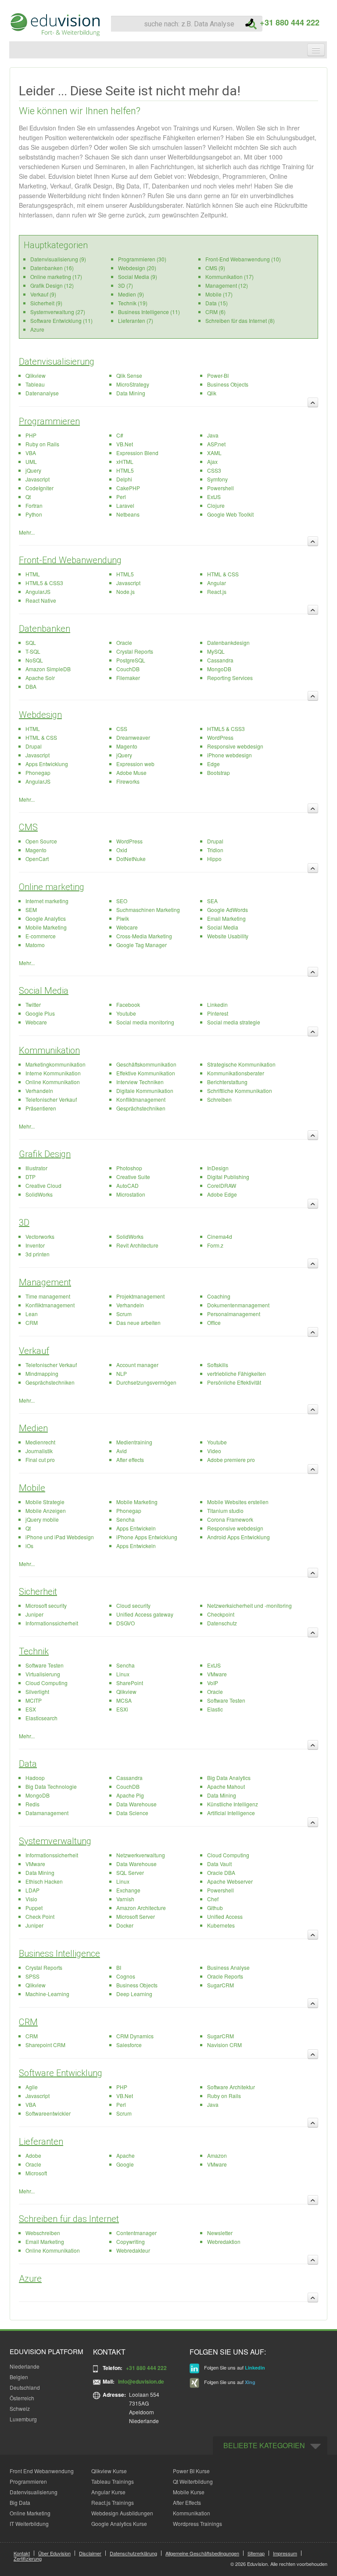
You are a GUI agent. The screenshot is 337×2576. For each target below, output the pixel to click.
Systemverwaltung (55, 1841)
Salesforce (129, 2045)
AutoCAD (127, 1185)
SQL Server (130, 1872)
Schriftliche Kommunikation (240, 1091)
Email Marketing (226, 918)
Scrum (124, 1314)
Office (214, 1322)
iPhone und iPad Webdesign (60, 1537)
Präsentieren (41, 1108)
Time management (48, 1296)
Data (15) (217, 303)
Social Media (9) (138, 277)
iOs (29, 1546)
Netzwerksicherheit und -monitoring (249, 1605)
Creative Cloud (43, 1185)
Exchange (128, 1890)
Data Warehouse (136, 1804)
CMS (28, 827)
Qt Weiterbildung (193, 2481)
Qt (28, 497)
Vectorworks (40, 1236)
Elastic (215, 1709)
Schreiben (219, 1099)
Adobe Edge (222, 1194)
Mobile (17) (219, 294)
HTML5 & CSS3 (44, 583)
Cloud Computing (47, 1683)
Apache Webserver (230, 1881)
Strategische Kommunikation (241, 1064)
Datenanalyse (42, 393)
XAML (214, 453)
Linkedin (217, 1004)
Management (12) (227, 285)
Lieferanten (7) (136, 320)
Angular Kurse (108, 2492)
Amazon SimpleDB (48, 669)
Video (214, 1451)
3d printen (38, 1254)
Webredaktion (224, 2241)
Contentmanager (136, 2233)
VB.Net (125, 444)
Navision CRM (224, 2045)
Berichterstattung (227, 1082)
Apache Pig (130, 1795)
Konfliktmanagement (141, 1099)
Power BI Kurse (191, 2471)
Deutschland (25, 2387)
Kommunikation (49, 1050)
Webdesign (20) (137, 268)
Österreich (22, 2398)
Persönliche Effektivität (234, 1382)
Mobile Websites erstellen (238, 1502)
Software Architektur (231, 2087)
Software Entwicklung (61, 2073)
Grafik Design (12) (52, 285)
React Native (41, 600)
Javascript (38, 479)
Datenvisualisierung (57, 362)
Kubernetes (221, 1925)
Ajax (212, 461)
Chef (213, 1899)
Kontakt (22, 2553)
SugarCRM (220, 1985)
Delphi (124, 479)
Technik (34, 1651)
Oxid (122, 850)
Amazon (217, 2155)
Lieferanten (41, 2142)
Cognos (126, 1976)
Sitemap (256, 2553)
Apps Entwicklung (47, 764)
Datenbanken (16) (52, 268)
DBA (31, 686)
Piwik (123, 918)
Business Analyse (228, 1967)
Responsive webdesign (235, 746)
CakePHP (128, 488)
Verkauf (34, 1351)
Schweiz (20, 2408)
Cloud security (133, 1605)
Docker (125, 1925)
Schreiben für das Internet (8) (240, 320)
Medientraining (134, 1442)
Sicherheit (38, 1592)
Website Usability (228, 936)
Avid (122, 1451)
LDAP (32, 1890)
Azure (37, 329)
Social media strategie (234, 1022)
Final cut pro (40, 1460)
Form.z (215, 1245)
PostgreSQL (131, 660)
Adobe (33, 2155)
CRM (32, 1322)
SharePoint (130, 1683)
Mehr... (27, 532)
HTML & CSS (223, 574)
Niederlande (25, 2366)
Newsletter (220, 2233)
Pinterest (218, 1013)
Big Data (20, 2502)
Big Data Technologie (51, 1786)
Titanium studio (225, 1511)
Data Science (132, 1813)
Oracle (124, 642)
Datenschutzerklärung (133, 2553)
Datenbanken (45, 629)
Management (45, 1282)
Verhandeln (39, 1091)
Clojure (216, 505)
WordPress (220, 737)
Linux (123, 1674)
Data (28, 1764)
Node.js (125, 592)
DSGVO (125, 1623)
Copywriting (131, 2241)
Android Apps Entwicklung (238, 1537)
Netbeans (128, 514)
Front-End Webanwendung (70, 560)
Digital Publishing (228, 1177)
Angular (217, 583)
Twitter (33, 1004)
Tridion (215, 850)
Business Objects (228, 384)
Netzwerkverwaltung (141, 1855)
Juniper (34, 1614)
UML (31, 461)
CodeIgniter (39, 488)
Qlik (212, 393)
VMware (217, 1674)
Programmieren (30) (142, 259)
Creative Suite (133, 1177)
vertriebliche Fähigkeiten (237, 1373)
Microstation (131, 1194)
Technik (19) (133, 303)
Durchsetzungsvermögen (146, 1382)
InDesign (218, 1168)
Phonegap (38, 772)
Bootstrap (219, 772)
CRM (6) (215, 312)
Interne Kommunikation (53, 1073)
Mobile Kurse (189, 2492)
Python (34, 514)
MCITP (34, 1700)
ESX (31, 1709)
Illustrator (36, 1168)
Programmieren (49, 421)
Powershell (220, 488)
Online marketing (52, 887)
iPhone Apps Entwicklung (147, 1537)
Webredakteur (133, 2250)
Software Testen (45, 1665)
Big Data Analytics (229, 1778)
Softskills (218, 1365)
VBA (31, 453)
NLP (122, 1373)
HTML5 (125, 470)
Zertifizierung (28, 2558)
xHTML (125, 461)
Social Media (223, 927)
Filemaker (128, 678)
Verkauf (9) (43, 294)
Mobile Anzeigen (46, 1511)
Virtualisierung (43, 1674)
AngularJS (38, 592)
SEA (212, 901)
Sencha (125, 1519)
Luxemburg (23, 2419)
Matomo (35, 945)
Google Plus (40, 1013)
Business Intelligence (59, 1954)
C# (120, 435)
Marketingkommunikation (56, 1064)
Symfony (217, 479)
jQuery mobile (42, 1519)
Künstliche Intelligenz (233, 1804)
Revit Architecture (137, 1245)
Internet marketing (47, 901)
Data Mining (131, 393)
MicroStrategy (133, 384)
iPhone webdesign (229, 755)
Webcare (127, 927)
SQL (31, 642)
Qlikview (36, 375)
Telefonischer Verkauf (51, 1099)
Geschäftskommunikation (146, 1064)
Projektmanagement (140, 1296)
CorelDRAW (222, 1185)
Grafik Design (45, 1154)
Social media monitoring (145, 1022)
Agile (32, 2087)
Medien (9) (131, 294)
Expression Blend (137, 453)
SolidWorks (39, 1194)
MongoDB (219, 669)
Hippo (214, 859)
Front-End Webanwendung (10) (243, 259)
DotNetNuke (131, 859)
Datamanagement (47, 1813)
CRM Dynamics (135, 2036)
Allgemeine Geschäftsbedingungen (202, 2553)
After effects (130, 1460)
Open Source (41, 841)
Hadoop (35, 1778)
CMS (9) (215, 268)
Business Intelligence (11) (149, 312)
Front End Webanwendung (42, 2471)
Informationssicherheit (52, 1623)
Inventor (35, 1245)
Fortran (34, 505)
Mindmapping (42, 1373)
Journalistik (39, 1451)
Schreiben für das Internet (69, 2219)
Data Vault (219, 1864)
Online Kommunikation (53, 1082)
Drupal (34, 746)
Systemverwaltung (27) (58, 312)
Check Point (40, 1916)
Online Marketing (30, 2513)
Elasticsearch (41, 1718)
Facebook (128, 1004)
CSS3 (214, 470)
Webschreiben (43, 2233)
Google (125, 2164)
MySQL (216, 651)
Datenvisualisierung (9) (58, 259)
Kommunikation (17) (229, 277)
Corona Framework (230, 1519)
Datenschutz (222, 1623)
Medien (33, 1428)
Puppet (34, 1908)
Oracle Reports (225, 1976)
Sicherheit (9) (46, 303)
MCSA (124, 1700)
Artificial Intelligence (231, 1813)
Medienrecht (40, 1442)
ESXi (122, 1709)
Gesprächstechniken (141, 1108)
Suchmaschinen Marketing (148, 910)
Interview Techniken (140, 1082)
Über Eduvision (54, 2553)
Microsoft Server (136, 1916)
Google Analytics (46, 918)
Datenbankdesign (228, 642)
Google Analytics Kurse (119, 2524)
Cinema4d (220, 1236)
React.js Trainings (113, 2502)
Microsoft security (46, 1605)
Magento (127, 746)
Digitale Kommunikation (145, 1091)
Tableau (35, 384)
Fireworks (128, 781)
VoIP (213, 1683)
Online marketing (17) (56, 277)
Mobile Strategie (45, 1502)
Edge (213, 764)
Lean (32, 1314)
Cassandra (220, 660)
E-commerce (41, 936)
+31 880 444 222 (286, 22)
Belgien (19, 2377)
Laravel (125, 505)
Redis (32, 1804)
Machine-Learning (47, 1994)
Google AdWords (228, 910)
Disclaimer (90, 2553)
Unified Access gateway (145, 1614)
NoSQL (34, 660)
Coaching (219, 1296)
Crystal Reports (135, 651)
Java (213, 435)
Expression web (135, 764)
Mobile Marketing (46, 927)
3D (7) (125, 285)
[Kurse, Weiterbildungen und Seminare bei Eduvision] (54, 25)
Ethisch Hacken (44, 1881)
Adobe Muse (131, 772)
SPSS (32, 1976)
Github (215, 1908)
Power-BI (218, 375)
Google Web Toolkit (230, 514)
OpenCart (37, 859)
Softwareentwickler (48, 2113)
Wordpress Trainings (197, 2524)
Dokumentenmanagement (238, 1305)
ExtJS (214, 497)
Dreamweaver (133, 737)
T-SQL (33, 651)
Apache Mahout (226, 1786)
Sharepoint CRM (45, 2045)
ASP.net (216, 444)
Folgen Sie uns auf (234, 2367)
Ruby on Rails (42, 444)
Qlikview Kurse (109, 2471)
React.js (217, 592)
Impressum (285, 2553)
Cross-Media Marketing (144, 936)
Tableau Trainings (113, 2481)
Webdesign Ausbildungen (122, 2513)
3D (24, 1223)
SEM (31, 910)
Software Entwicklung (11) (61, 320)
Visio (31, 1899)
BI (119, 1967)
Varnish (125, 1899)
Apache (125, 2155)
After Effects (187, 2502)
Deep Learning (134, 1994)
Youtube (126, 1013)
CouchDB (128, 669)
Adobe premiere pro (231, 1460)
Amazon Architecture (141, 1908)
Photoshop (129, 1168)
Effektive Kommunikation (146, 1073)
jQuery (33, 470)
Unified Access (225, 1916)
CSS (122, 729)
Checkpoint (221, 1614)
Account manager (137, 1365)
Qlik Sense (129, 375)
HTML (33, 574)
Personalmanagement (234, 1314)
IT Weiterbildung (29, 2524)
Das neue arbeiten (138, 1322)
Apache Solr (40, 678)
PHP (31, 435)
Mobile (32, 1488)
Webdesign (40, 715)
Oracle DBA (221, 1872)
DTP (30, 1177)
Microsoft (36, 2173)
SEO (122, 901)
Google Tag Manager (142, 945)
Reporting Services (230, 678)
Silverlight (37, 1691)
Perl (121, 497)
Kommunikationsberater (236, 1073)
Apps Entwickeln (136, 1528)
